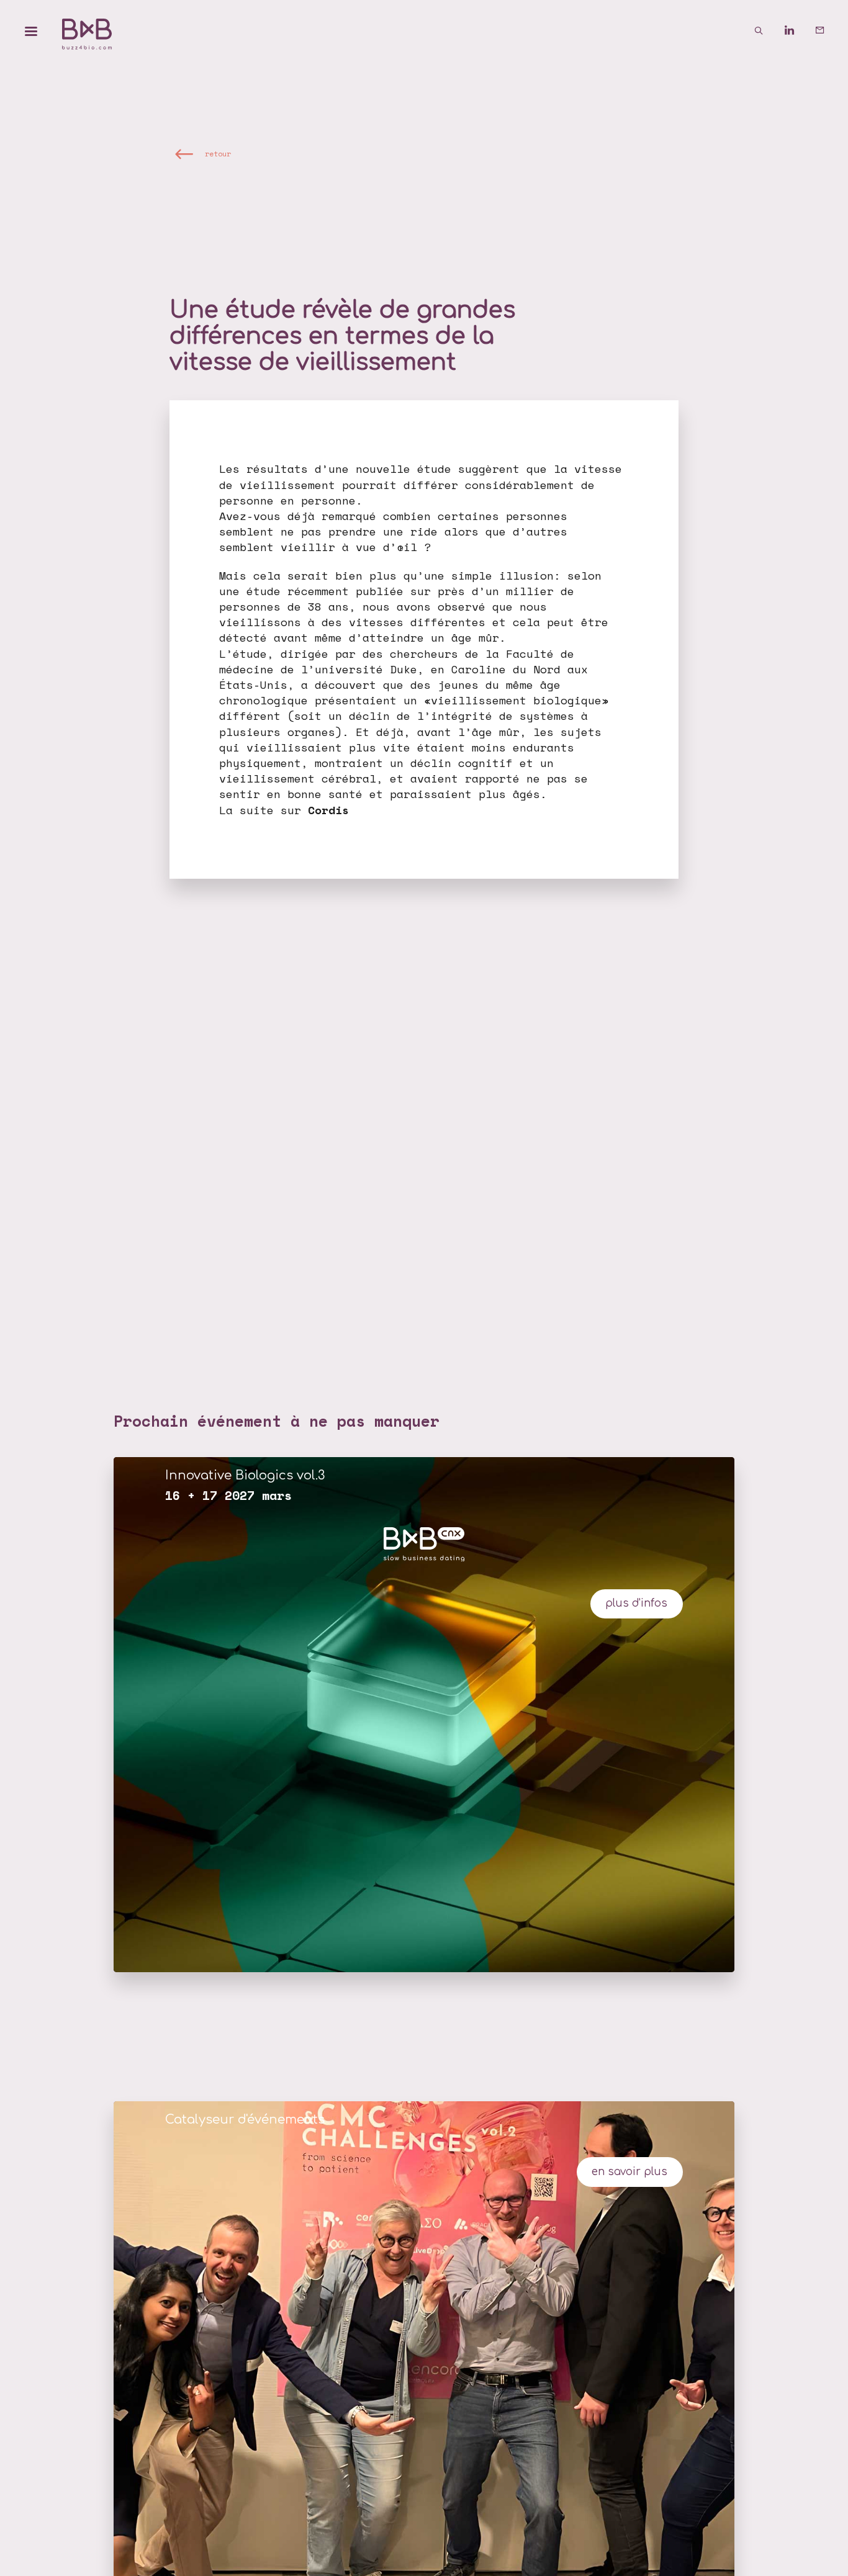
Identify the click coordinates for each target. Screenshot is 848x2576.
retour (218, 153)
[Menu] (31, 31)
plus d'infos (636, 1603)
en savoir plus (629, 2172)
